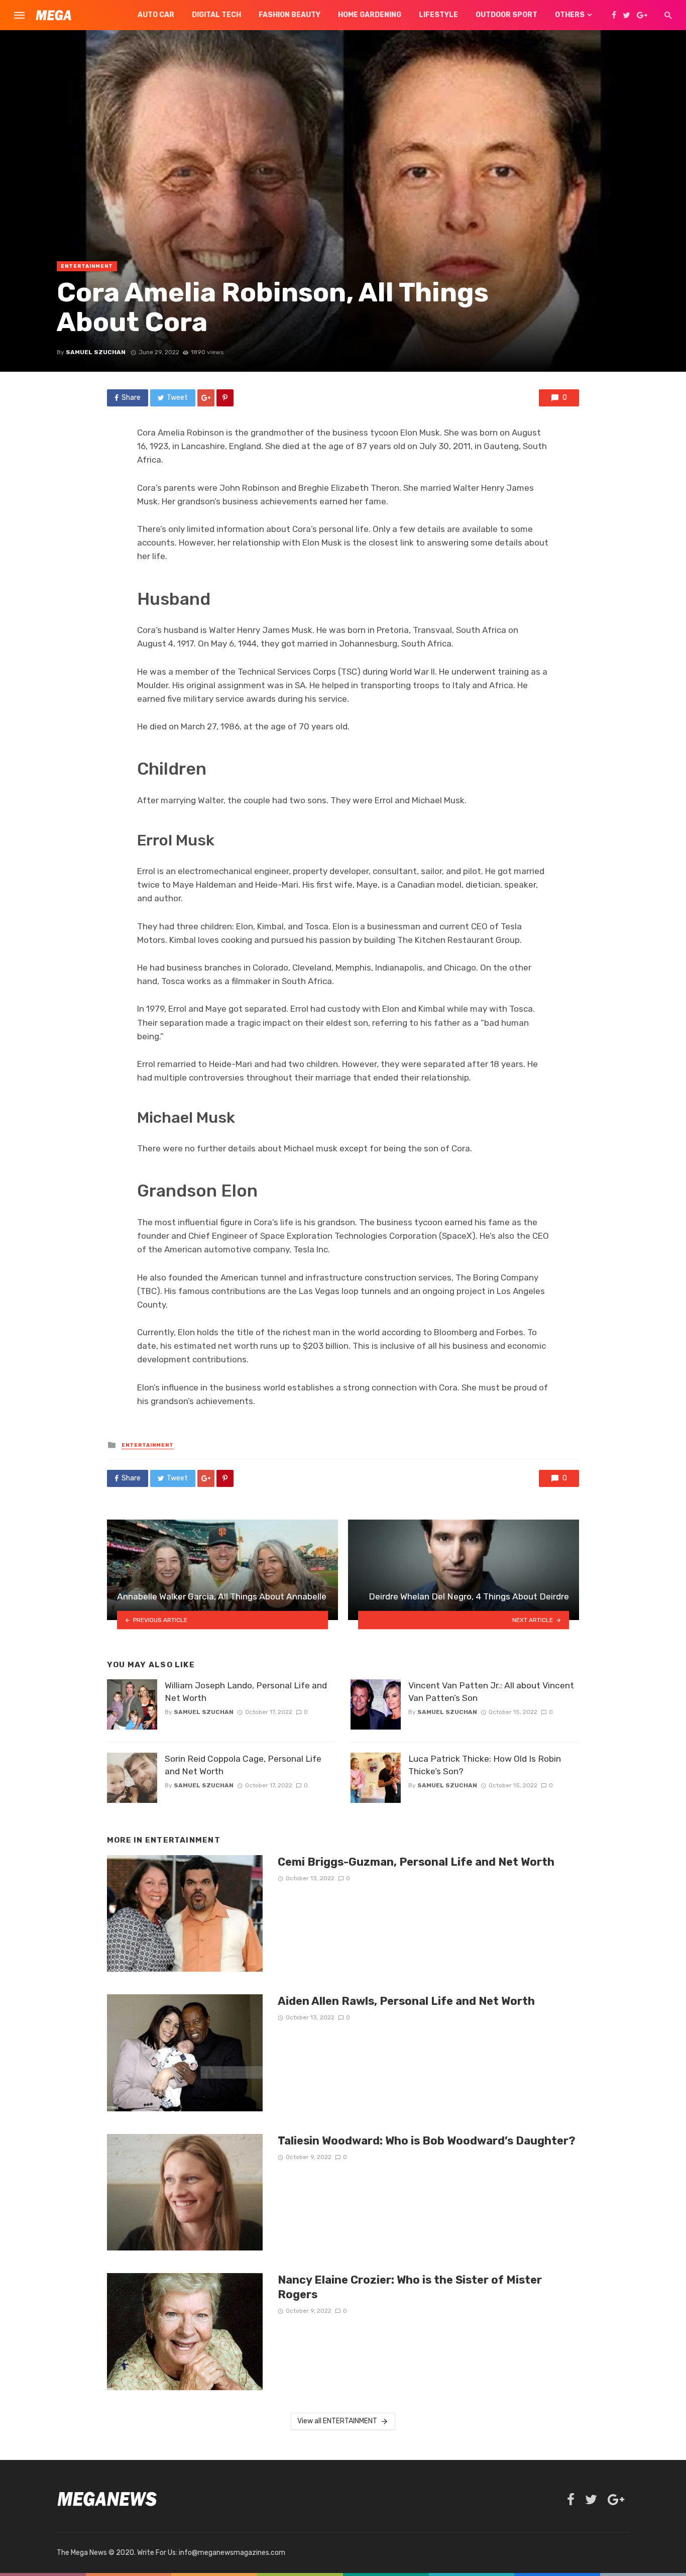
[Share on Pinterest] (225, 398)
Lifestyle (438, 15)
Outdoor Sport (506, 15)
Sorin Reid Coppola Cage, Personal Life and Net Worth (243, 1765)
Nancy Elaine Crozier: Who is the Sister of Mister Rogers (410, 2287)
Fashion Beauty (290, 15)
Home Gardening (370, 15)
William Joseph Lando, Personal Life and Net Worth (246, 1692)
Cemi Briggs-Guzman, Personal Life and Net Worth (416, 1862)
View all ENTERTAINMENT (337, 2421)
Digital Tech (216, 15)
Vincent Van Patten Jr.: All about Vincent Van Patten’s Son (491, 1692)
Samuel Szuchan (96, 352)
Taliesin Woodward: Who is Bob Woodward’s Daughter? (427, 2141)
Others (570, 15)
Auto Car (156, 15)
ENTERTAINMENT (87, 266)
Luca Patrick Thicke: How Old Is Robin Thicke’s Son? (485, 1765)
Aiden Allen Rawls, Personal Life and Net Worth (406, 2001)
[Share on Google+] (206, 398)
